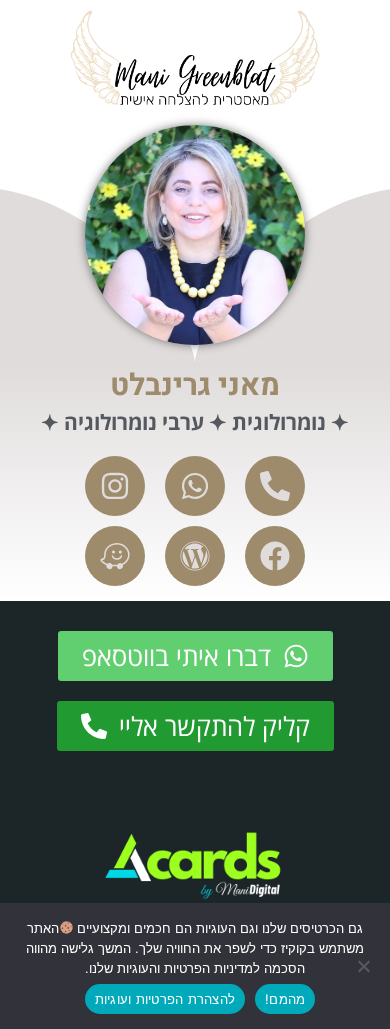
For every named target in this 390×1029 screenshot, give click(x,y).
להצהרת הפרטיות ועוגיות (165, 999)
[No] (365, 966)
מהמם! (285, 999)
